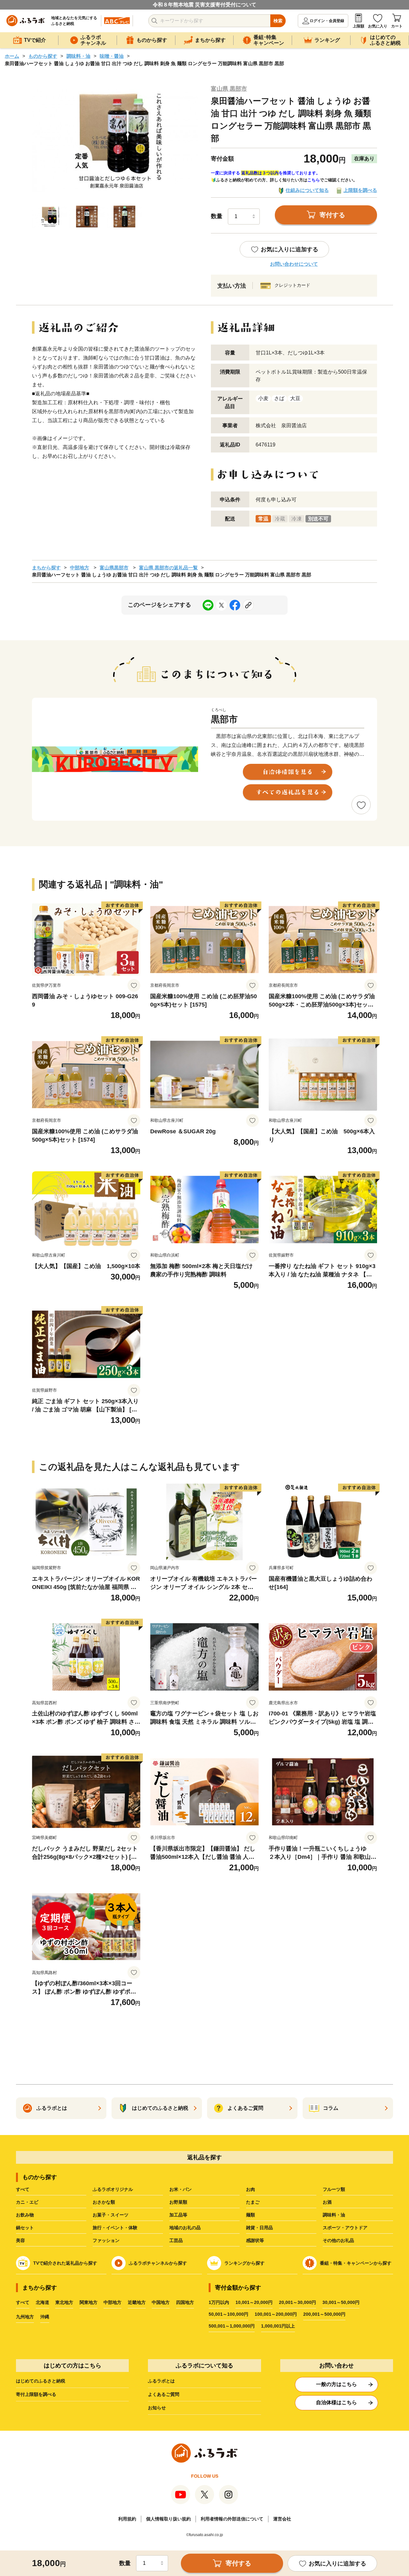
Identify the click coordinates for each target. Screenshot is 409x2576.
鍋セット (25, 2228)
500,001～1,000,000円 (232, 2326)
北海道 (42, 2302)
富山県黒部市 (114, 568)
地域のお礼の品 (185, 2228)
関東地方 (89, 2302)
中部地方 (80, 568)
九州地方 (25, 2317)
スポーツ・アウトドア (345, 2228)
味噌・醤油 (112, 56)
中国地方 (161, 2302)
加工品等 (178, 2215)
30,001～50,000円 (341, 2302)
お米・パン (181, 2189)
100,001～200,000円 (276, 2314)
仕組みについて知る (307, 190)
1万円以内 (219, 2302)
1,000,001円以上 (278, 2326)
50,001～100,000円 (228, 2314)
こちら (314, 180)
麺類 (251, 2215)
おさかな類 (104, 2202)
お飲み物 (25, 2215)
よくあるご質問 (164, 2394)
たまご (253, 2202)
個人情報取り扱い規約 (168, 2519)
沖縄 (45, 2317)
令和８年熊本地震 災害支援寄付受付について (204, 5)
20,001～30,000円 (297, 2302)
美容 (20, 2240)
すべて (23, 2189)
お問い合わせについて (294, 264)
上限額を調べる (360, 190)
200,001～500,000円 (324, 2314)
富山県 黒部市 (229, 89)
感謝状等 (255, 2240)
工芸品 (176, 2240)
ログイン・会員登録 (327, 21)
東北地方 (64, 2302)
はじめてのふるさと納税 (41, 2381)
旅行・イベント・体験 (115, 2228)
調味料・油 (78, 56)
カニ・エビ (27, 2202)
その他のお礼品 (338, 2240)
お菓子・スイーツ (111, 2215)
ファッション (106, 2240)
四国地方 (185, 2302)
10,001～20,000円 (254, 2302)
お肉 (251, 2189)
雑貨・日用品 (259, 2228)
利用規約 (127, 2519)
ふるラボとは (161, 2381)
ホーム (12, 56)
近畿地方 (137, 2302)
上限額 (359, 26)
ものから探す (43, 56)
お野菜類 (178, 2202)
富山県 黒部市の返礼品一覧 (168, 568)
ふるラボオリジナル (113, 2189)
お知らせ (157, 2408)
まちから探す (46, 568)
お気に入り (378, 26)
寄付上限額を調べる (36, 2394)
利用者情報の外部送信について (232, 2519)
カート (397, 26)
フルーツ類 (334, 2189)
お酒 (327, 2202)
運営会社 (282, 2519)
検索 (278, 21)
